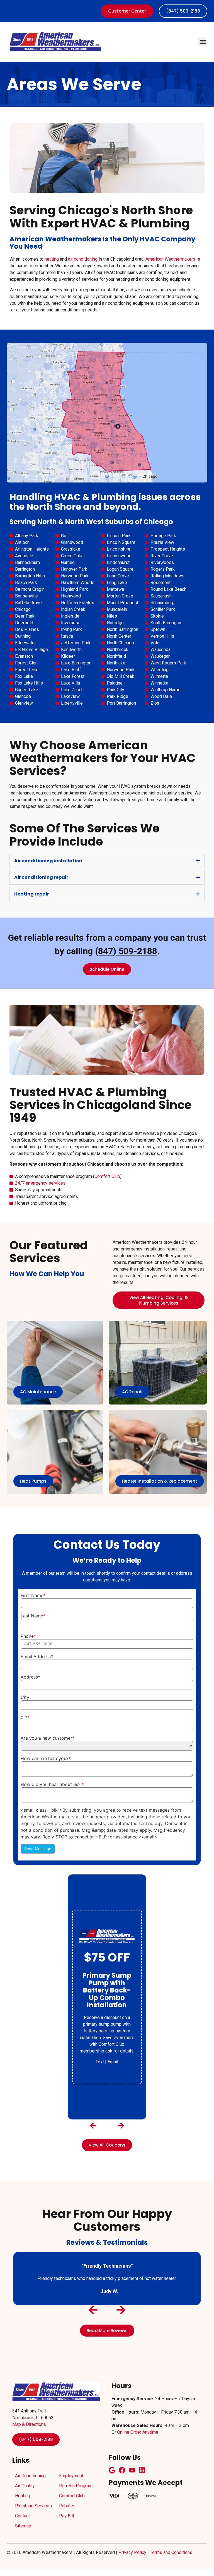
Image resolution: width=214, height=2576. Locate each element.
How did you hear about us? (52, 1784)
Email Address (37, 1656)
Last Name (33, 1616)
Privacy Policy (132, 2552)
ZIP (25, 1718)
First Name (33, 1595)
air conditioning (83, 259)
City (25, 1697)
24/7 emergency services (40, 1183)
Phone (28, 1636)
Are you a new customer (48, 1738)
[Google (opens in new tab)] (112, 2470)
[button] (203, 42)
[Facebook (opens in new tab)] (122, 2470)
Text (100, 2062)
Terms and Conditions (171, 2552)
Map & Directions (29, 2424)
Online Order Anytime (138, 2432)
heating (52, 259)
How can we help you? (46, 1758)
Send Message (38, 1849)
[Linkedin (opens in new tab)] (142, 2470)
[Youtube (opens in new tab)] (132, 2470)
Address (30, 1677)
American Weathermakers (170, 259)
